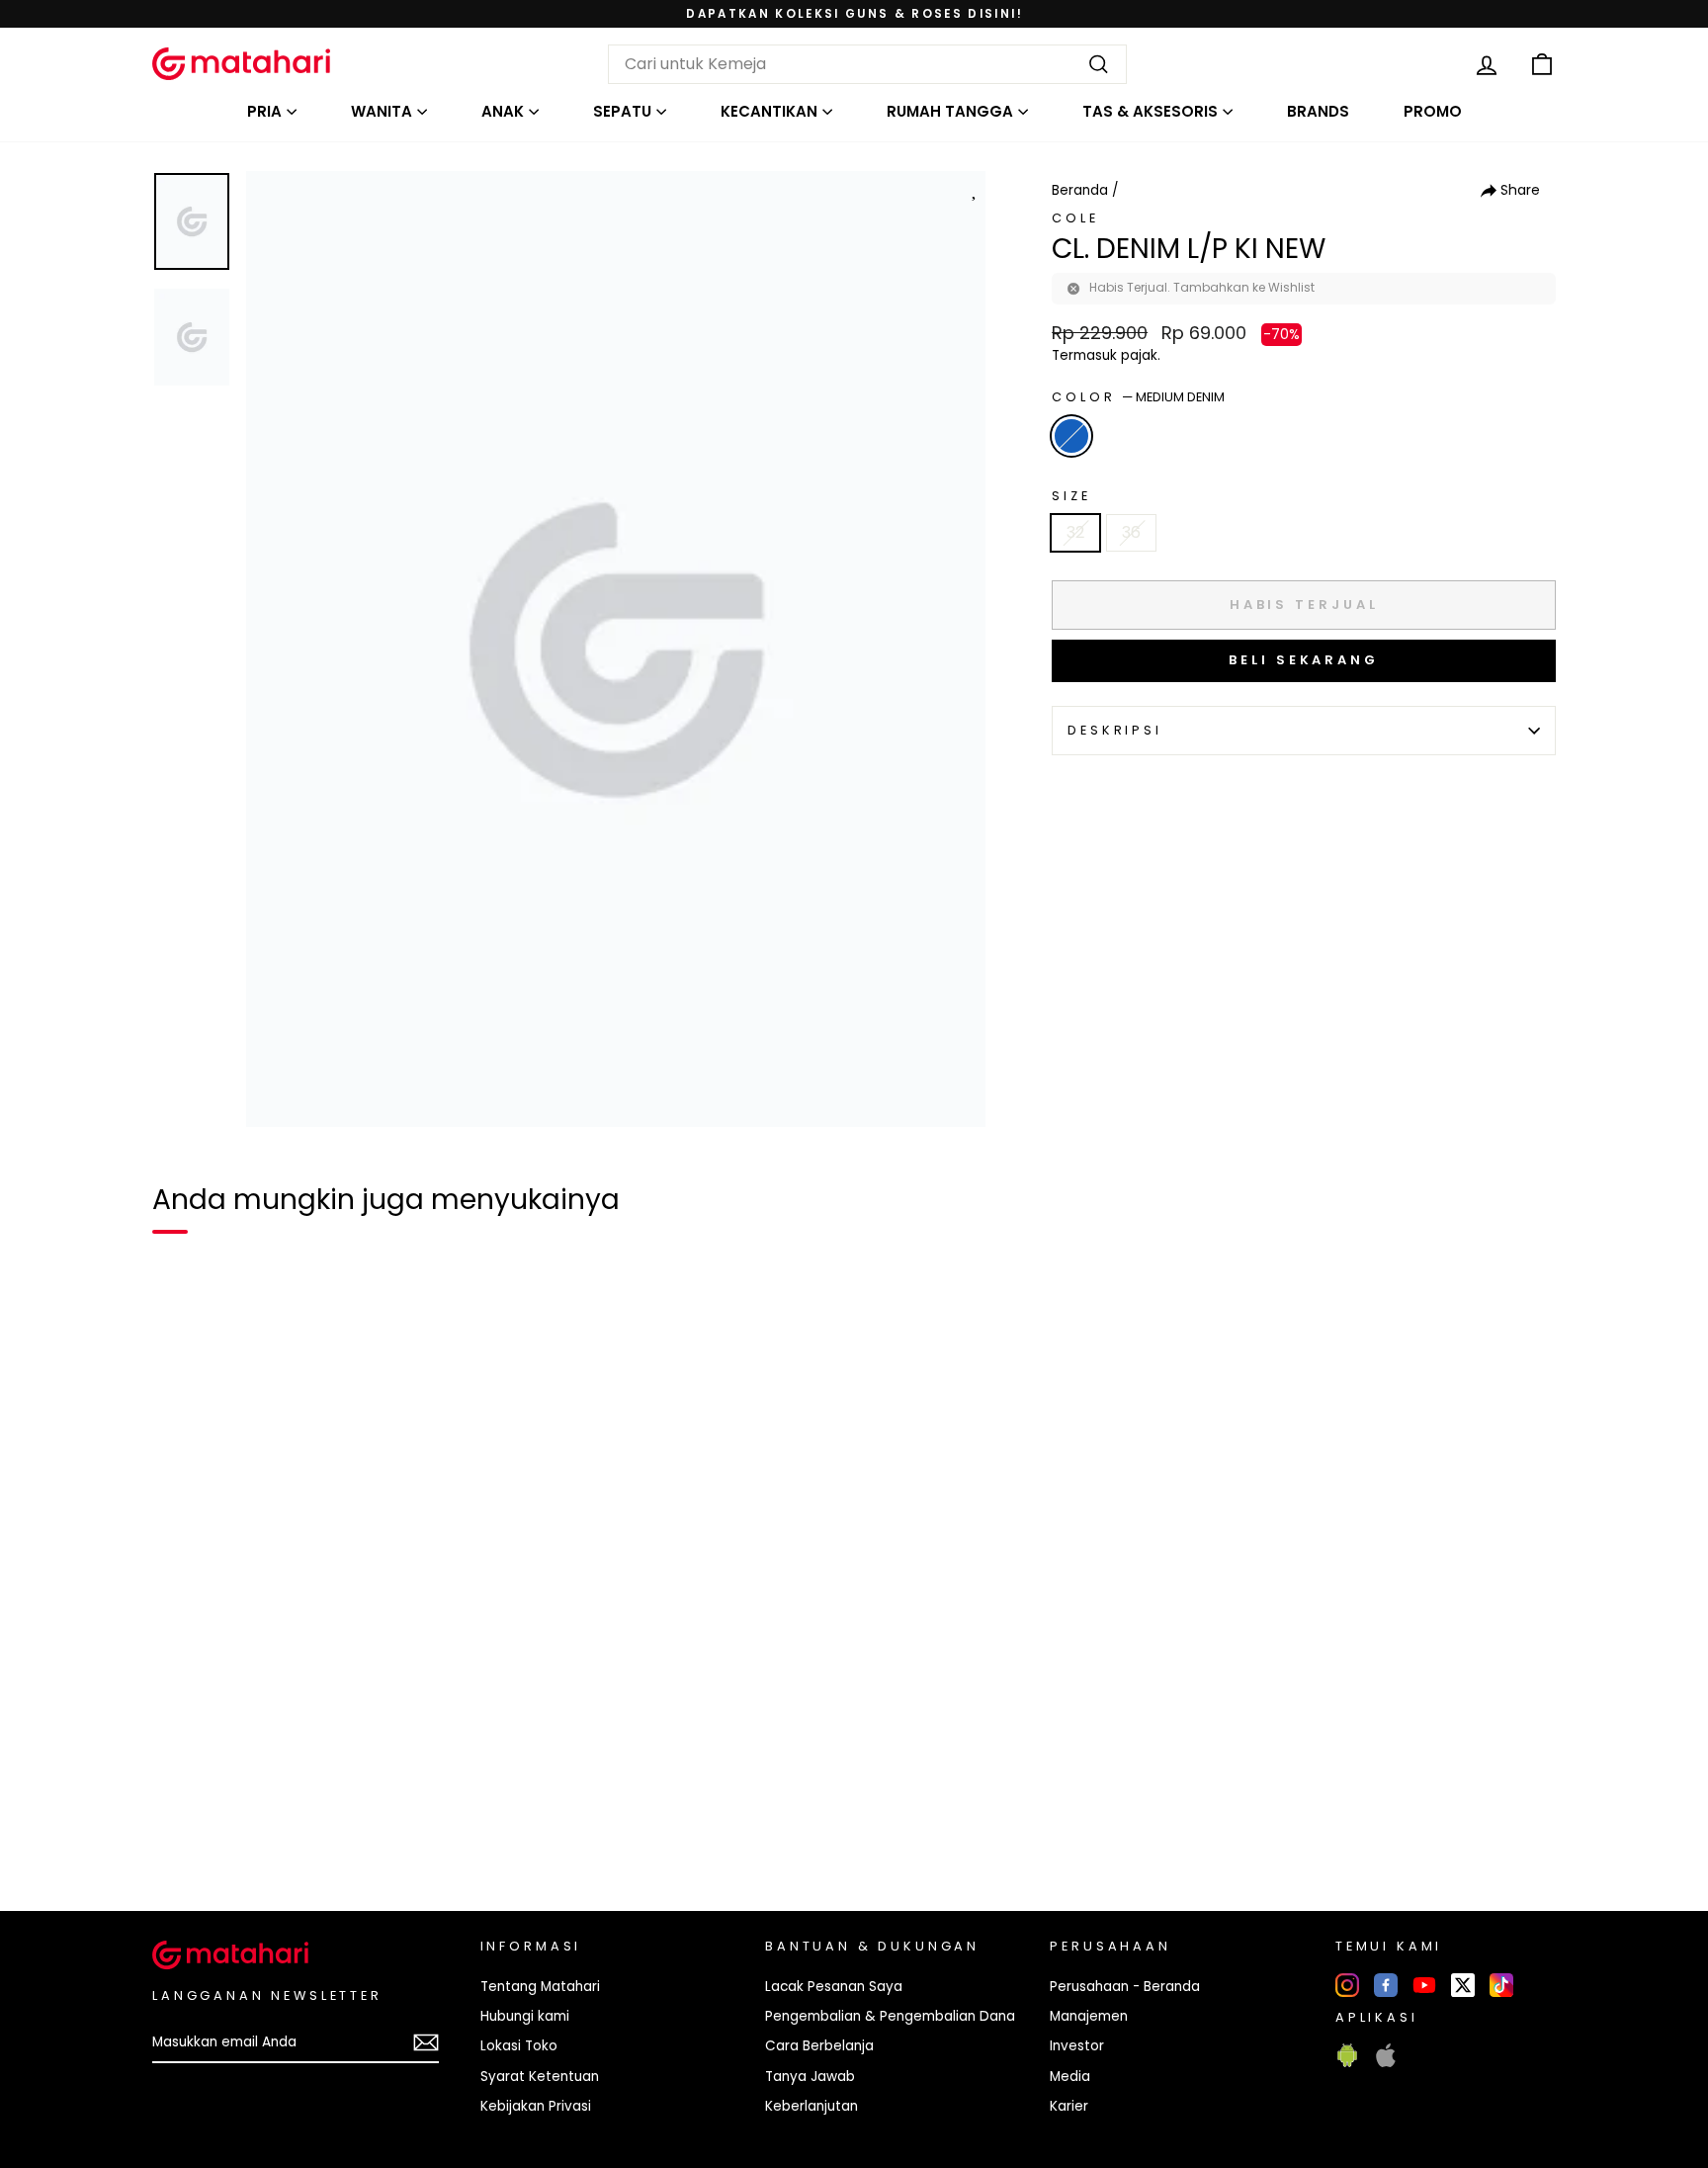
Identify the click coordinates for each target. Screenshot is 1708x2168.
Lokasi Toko (519, 2046)
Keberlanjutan (811, 2106)
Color (1138, 397)
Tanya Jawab (810, 2077)
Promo (1433, 111)
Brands (1318, 111)
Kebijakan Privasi (536, 2106)
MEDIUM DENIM (1071, 436)
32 (1075, 532)
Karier (1069, 2106)
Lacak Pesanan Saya (834, 1987)
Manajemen (1089, 2016)
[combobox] (867, 64)
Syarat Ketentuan (540, 2077)
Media (1070, 2077)
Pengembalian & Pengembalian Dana (890, 2016)
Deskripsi (1115, 730)
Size (1071, 496)
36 (1131, 532)
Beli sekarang (1304, 660)
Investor (1077, 2046)
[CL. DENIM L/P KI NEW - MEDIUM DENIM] (180, 1828)
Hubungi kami (525, 2016)
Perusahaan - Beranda (1125, 1987)
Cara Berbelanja (819, 2046)
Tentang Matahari (540, 1987)
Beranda (1080, 190)
